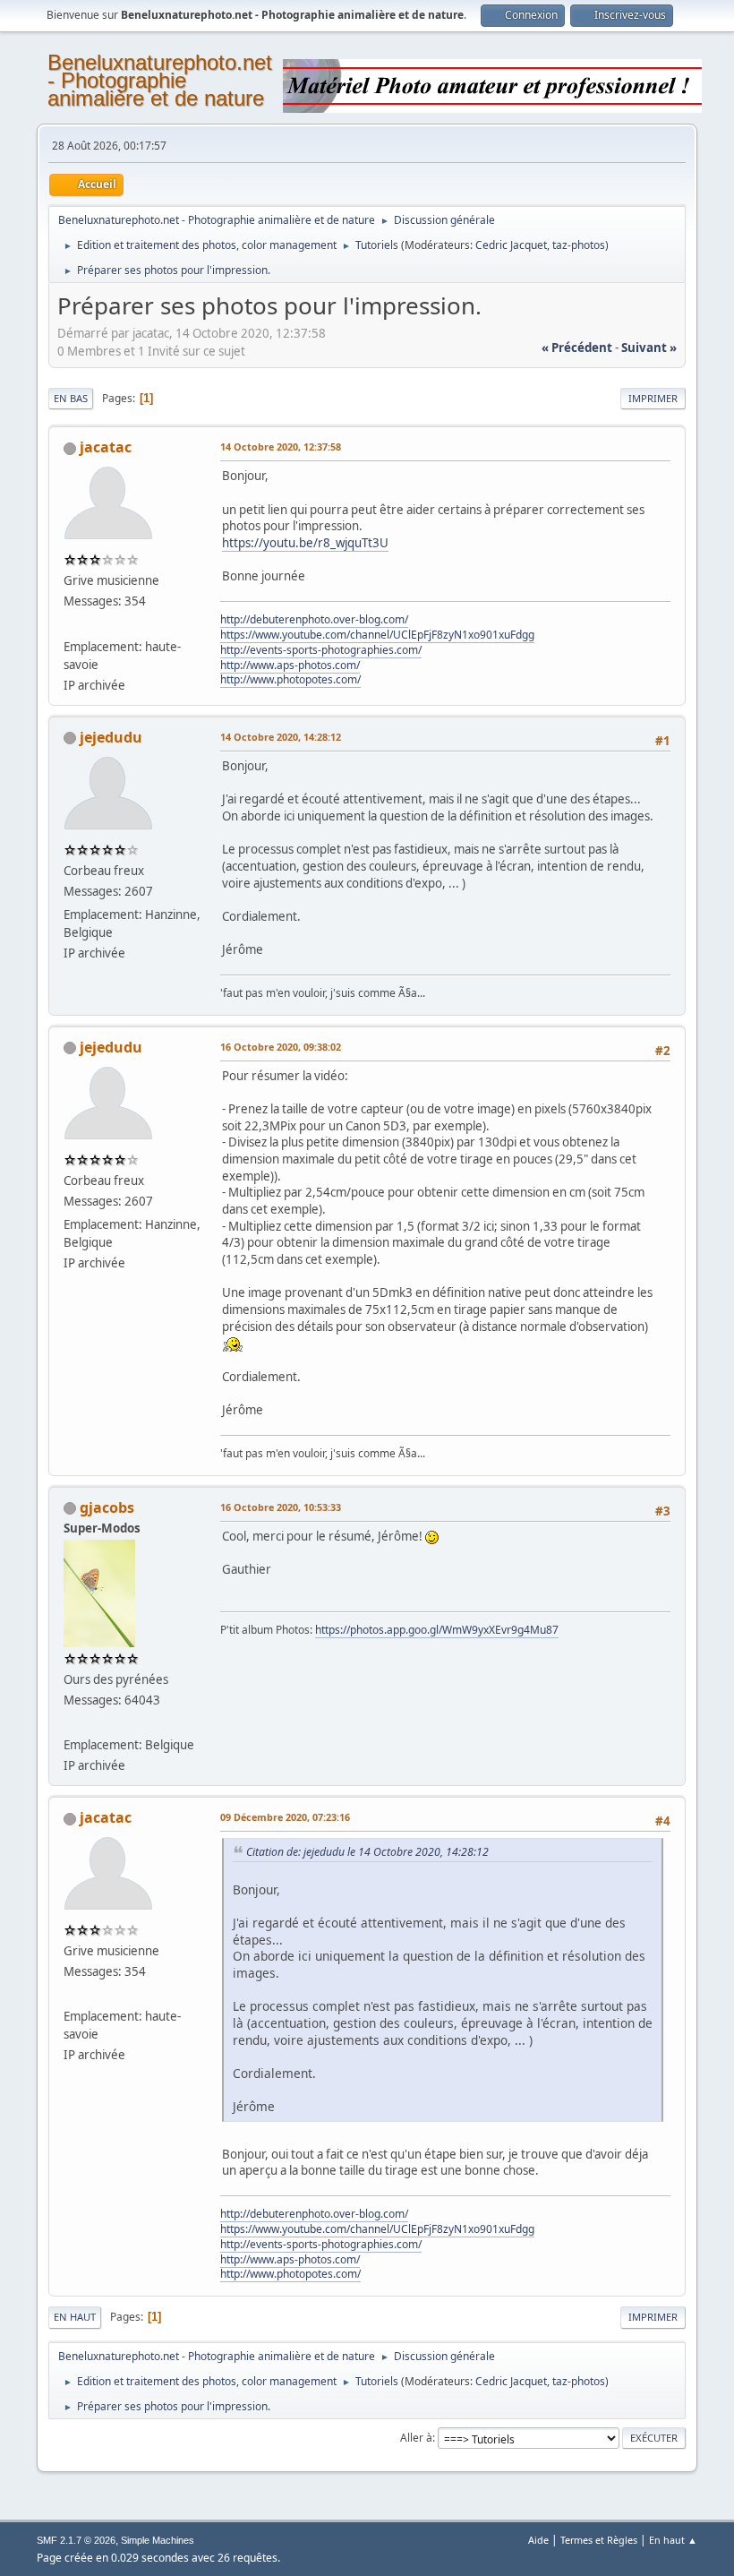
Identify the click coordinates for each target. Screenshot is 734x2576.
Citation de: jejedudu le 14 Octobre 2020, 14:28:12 (367, 1852)
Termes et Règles (599, 2540)
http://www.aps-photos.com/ (290, 665)
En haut (75, 2317)
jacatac (106, 447)
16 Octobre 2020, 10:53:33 (281, 1507)
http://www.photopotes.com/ (290, 679)
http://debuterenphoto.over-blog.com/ (314, 619)
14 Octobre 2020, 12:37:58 (281, 447)
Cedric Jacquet (511, 245)
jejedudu (111, 737)
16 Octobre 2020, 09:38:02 (281, 1047)
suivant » (649, 348)
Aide (538, 2540)
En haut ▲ (673, 2540)
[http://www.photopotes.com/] (71, 624)
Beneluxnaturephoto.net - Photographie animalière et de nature (160, 80)
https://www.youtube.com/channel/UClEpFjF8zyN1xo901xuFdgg (377, 635)
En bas (71, 398)
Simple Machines (158, 2540)
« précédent (577, 348)
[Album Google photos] (71, 1723)
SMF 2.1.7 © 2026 (76, 2540)
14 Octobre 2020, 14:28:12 (281, 737)
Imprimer (653, 398)
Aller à (416, 2438)
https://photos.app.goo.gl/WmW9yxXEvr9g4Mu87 (437, 1630)
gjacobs (107, 1507)
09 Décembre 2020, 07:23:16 (285, 1817)
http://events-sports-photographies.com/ (321, 650)
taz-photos (579, 245)
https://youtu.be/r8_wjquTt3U (305, 543)
